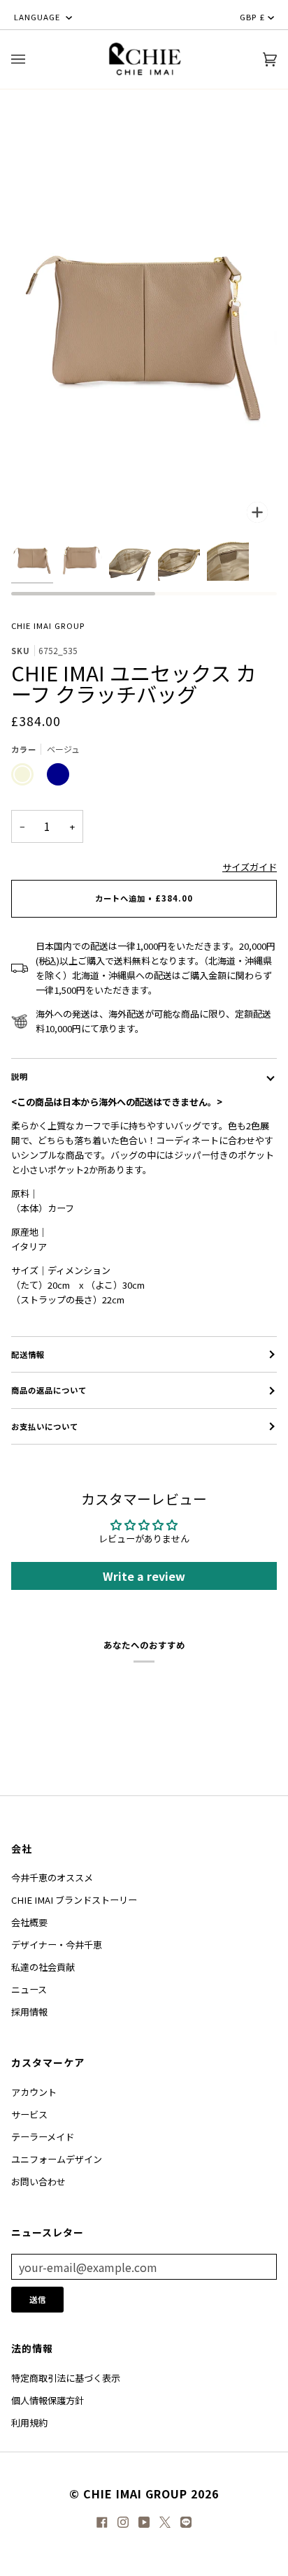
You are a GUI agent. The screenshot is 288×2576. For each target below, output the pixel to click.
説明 (20, 1076)
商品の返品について (49, 1390)
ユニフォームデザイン (57, 2159)
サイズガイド (250, 867)
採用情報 (29, 2012)
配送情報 (28, 1354)
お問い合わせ (38, 2181)
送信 (38, 2299)
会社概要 (29, 1922)
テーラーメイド (43, 2137)
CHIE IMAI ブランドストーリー (74, 1900)
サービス (29, 2114)
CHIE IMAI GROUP (48, 625)
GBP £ (252, 17)
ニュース (29, 1989)
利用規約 (29, 2423)
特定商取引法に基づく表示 (66, 2378)
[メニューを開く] (32, 59)
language (38, 17)
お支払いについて (45, 1426)
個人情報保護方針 (48, 2400)
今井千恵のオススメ (52, 1877)
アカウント (34, 2092)
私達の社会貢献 (43, 1967)
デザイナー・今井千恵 (57, 1945)
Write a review (144, 1576)
